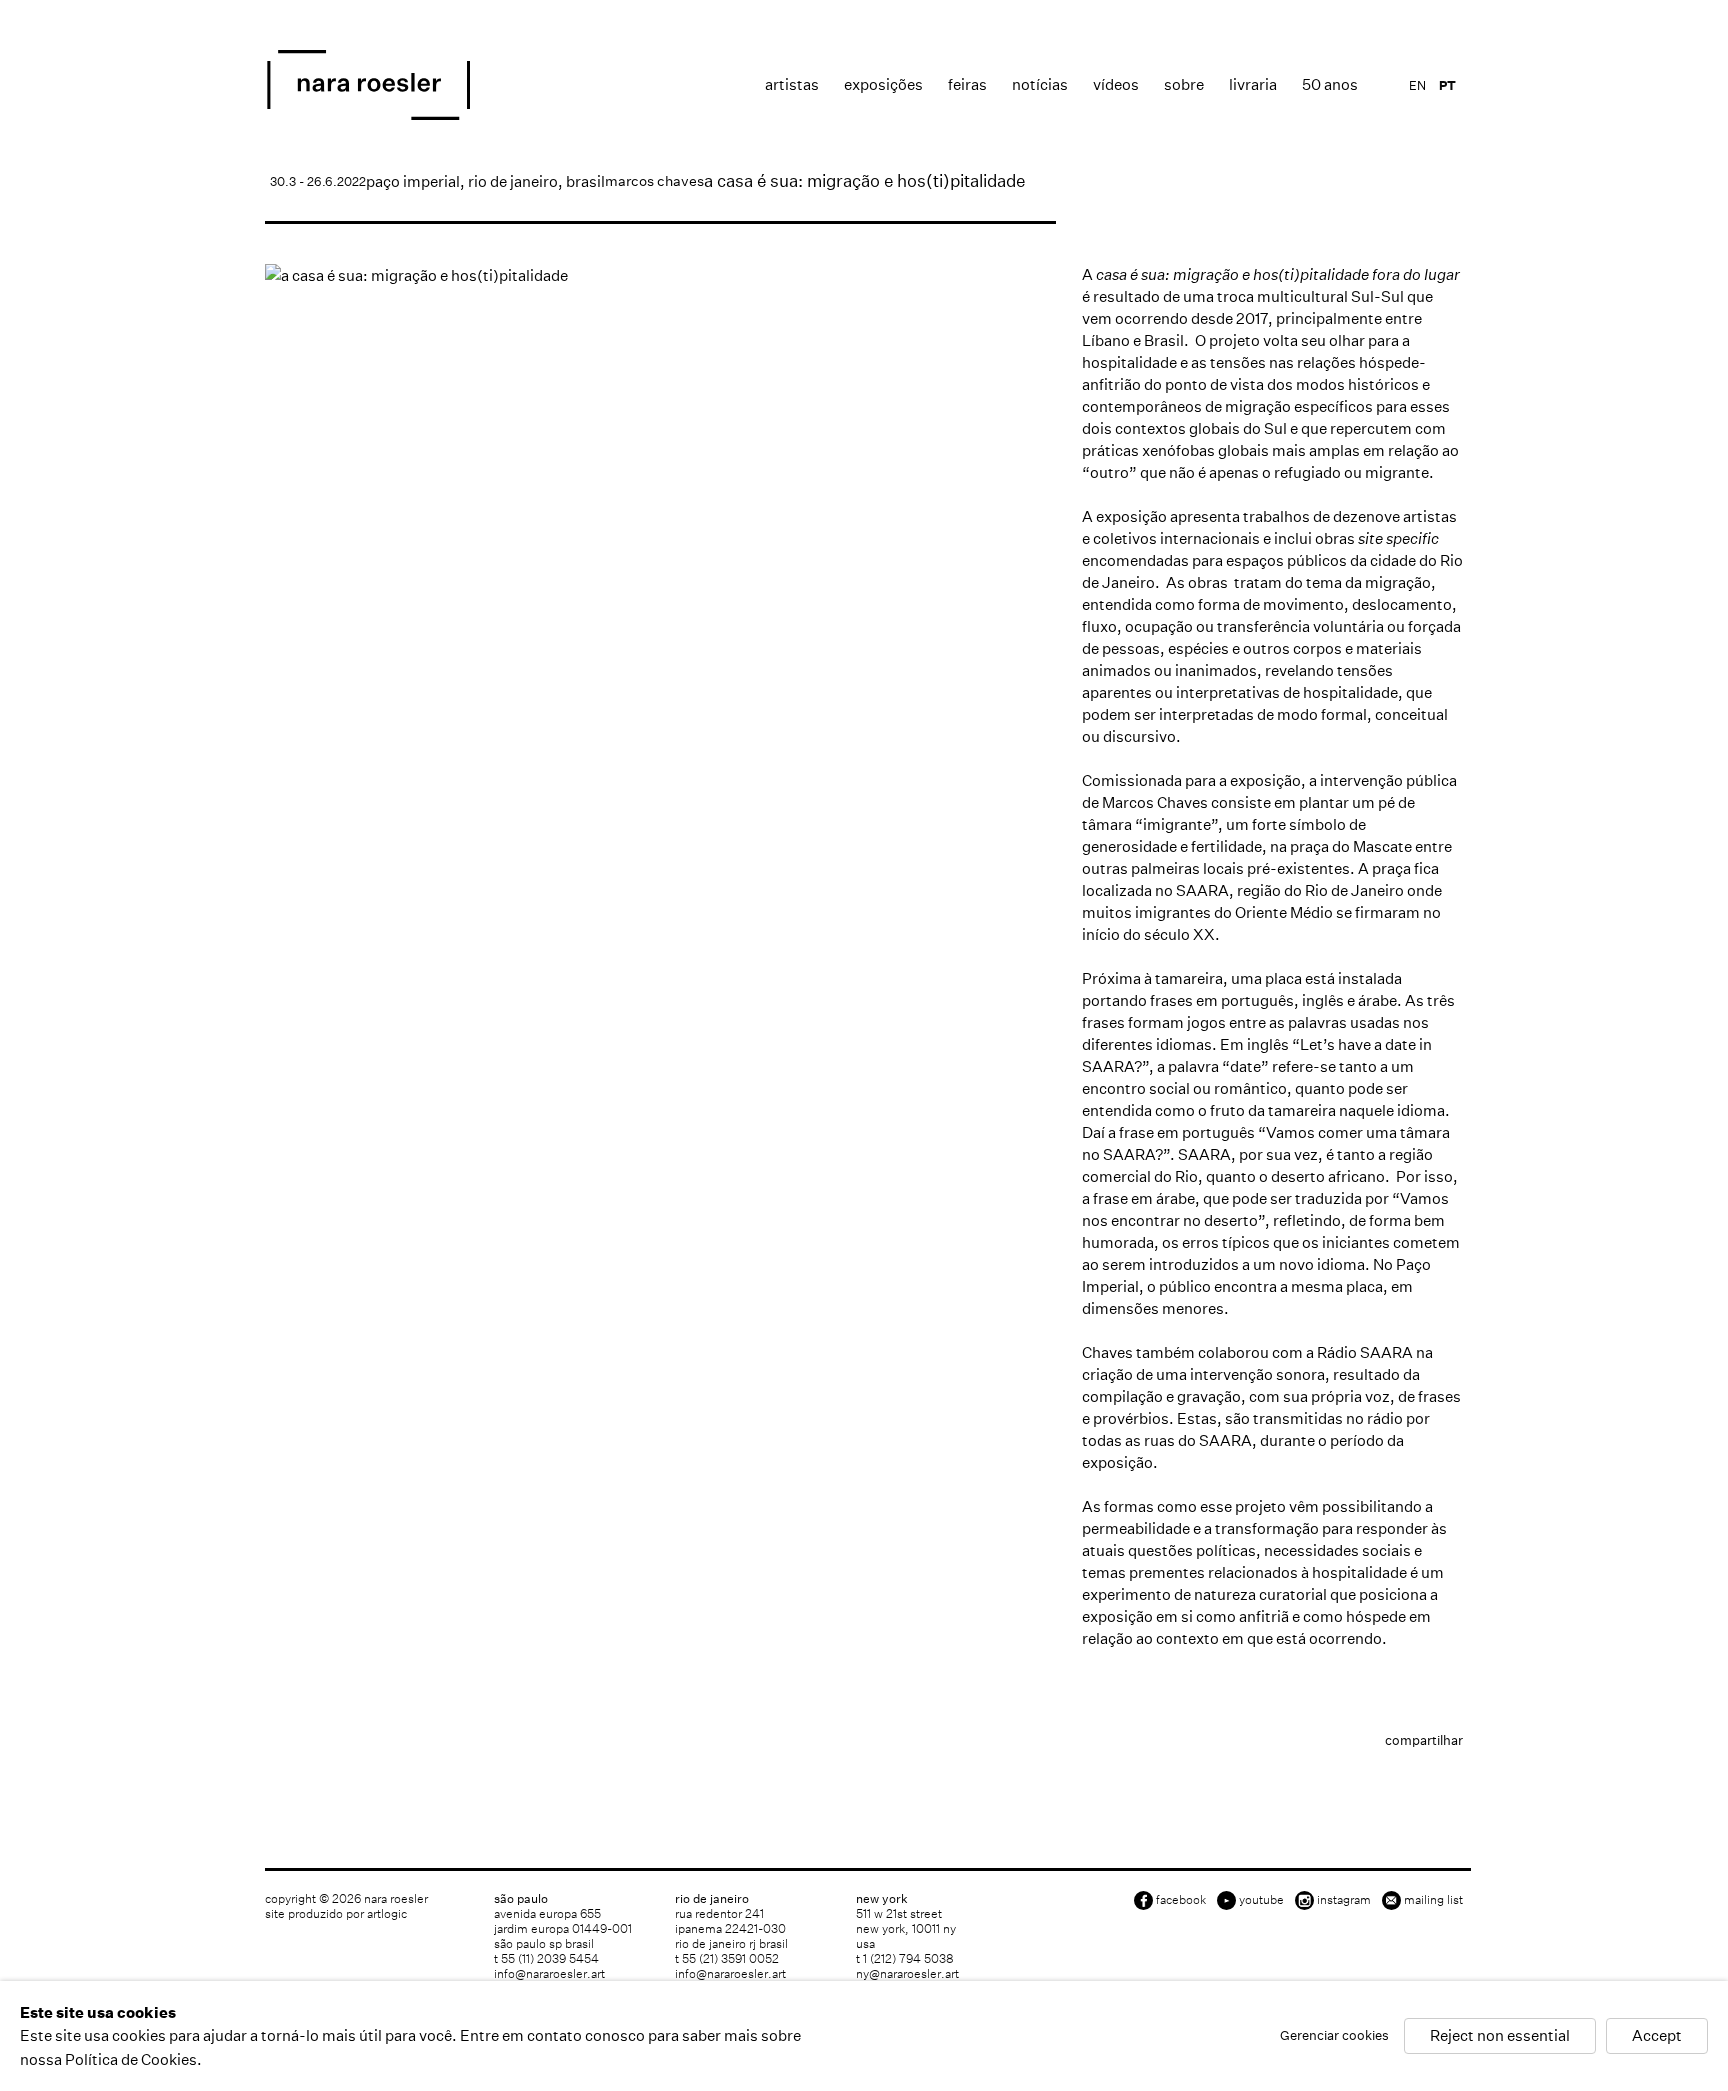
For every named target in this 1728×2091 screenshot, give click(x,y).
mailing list (1433, 1899)
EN (1417, 85)
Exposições (883, 84)
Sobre (1184, 84)
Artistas (792, 84)
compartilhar (1424, 1740)
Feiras (967, 84)
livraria (1253, 84)
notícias (1040, 84)
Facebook (1181, 1899)
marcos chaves (654, 181)
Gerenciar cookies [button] (1334, 2036)
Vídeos (1116, 84)
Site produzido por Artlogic (336, 1913)
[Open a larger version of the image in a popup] (660, 275)
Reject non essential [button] (1500, 2036)
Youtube (1261, 1899)
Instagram (1344, 1899)
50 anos (1330, 84)
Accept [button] (1657, 2036)
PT (1447, 85)
